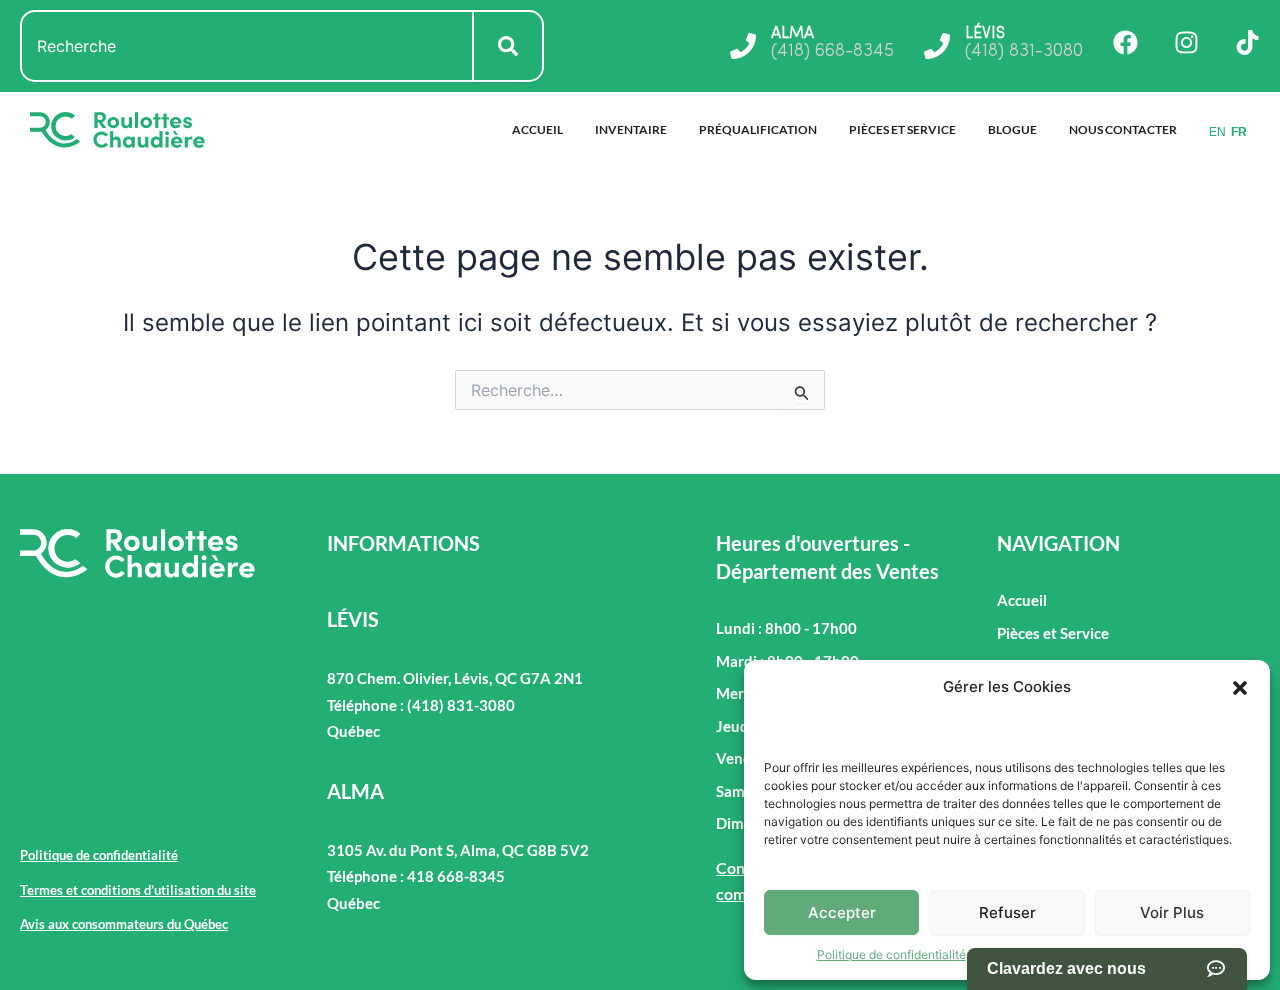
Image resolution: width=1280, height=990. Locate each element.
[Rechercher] (509, 46)
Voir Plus (1172, 912)
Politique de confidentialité (891, 954)
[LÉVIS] (937, 46)
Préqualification (758, 129)
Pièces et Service (902, 129)
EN (1217, 132)
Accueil (537, 129)
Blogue (1012, 129)
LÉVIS (985, 34)
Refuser (1007, 912)
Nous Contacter (1123, 129)
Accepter (842, 912)
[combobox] (247, 46)
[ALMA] (743, 46)
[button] (1240, 688)
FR (1239, 132)
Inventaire (631, 129)
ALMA (792, 34)
